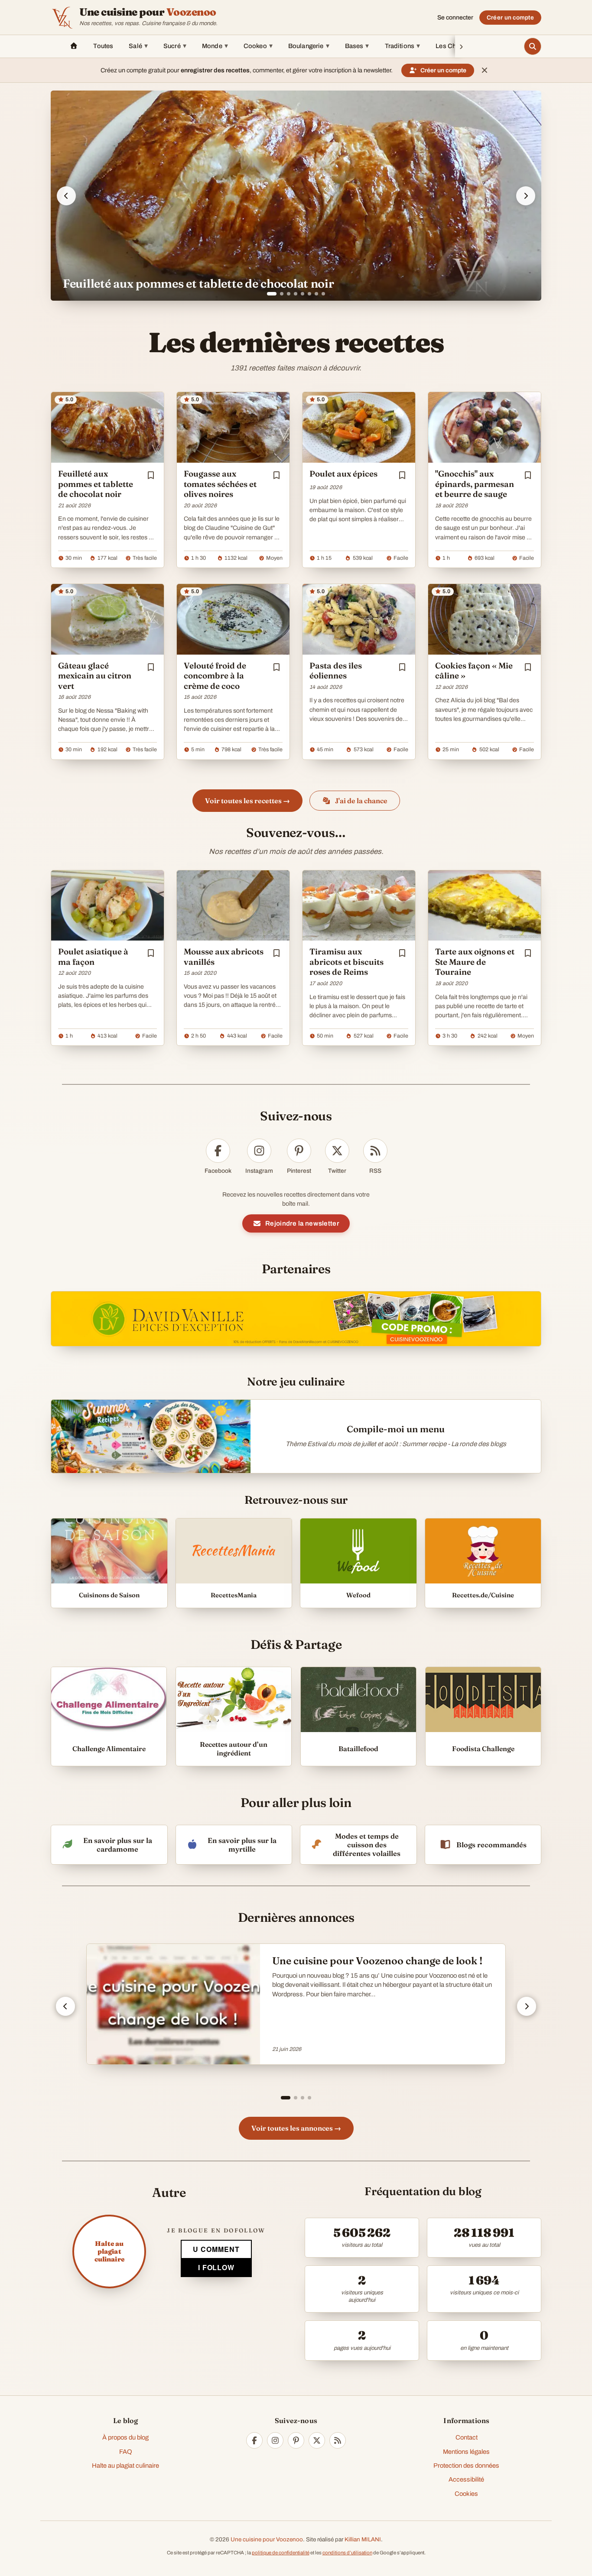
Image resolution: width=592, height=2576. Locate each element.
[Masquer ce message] (485, 70)
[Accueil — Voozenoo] (62, 17)
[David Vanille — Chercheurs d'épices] (296, 1319)
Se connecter (455, 18)
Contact (467, 2437)
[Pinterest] (296, 2440)
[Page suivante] (527, 2006)
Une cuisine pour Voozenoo (267, 2539)
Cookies (466, 2494)
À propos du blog (125, 2437)
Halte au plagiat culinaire (125, 2466)
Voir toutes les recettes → (247, 801)
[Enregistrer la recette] (151, 475)
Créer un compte (510, 18)
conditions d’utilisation (347, 2553)
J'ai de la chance (361, 801)
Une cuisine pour (148, 12)
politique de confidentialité (281, 2553)
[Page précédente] (65, 2006)
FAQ (126, 2452)
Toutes (103, 46)
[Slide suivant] (526, 196)
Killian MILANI (363, 2539)
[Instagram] (275, 2440)
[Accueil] (74, 46)
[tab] (269, 294)
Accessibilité (466, 2479)
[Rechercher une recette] (533, 46)
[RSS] (338, 2440)
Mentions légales (466, 2452)
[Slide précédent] (66, 196)
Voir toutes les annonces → (296, 2128)
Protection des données (466, 2466)
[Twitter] (317, 2440)
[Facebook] (254, 2440)
